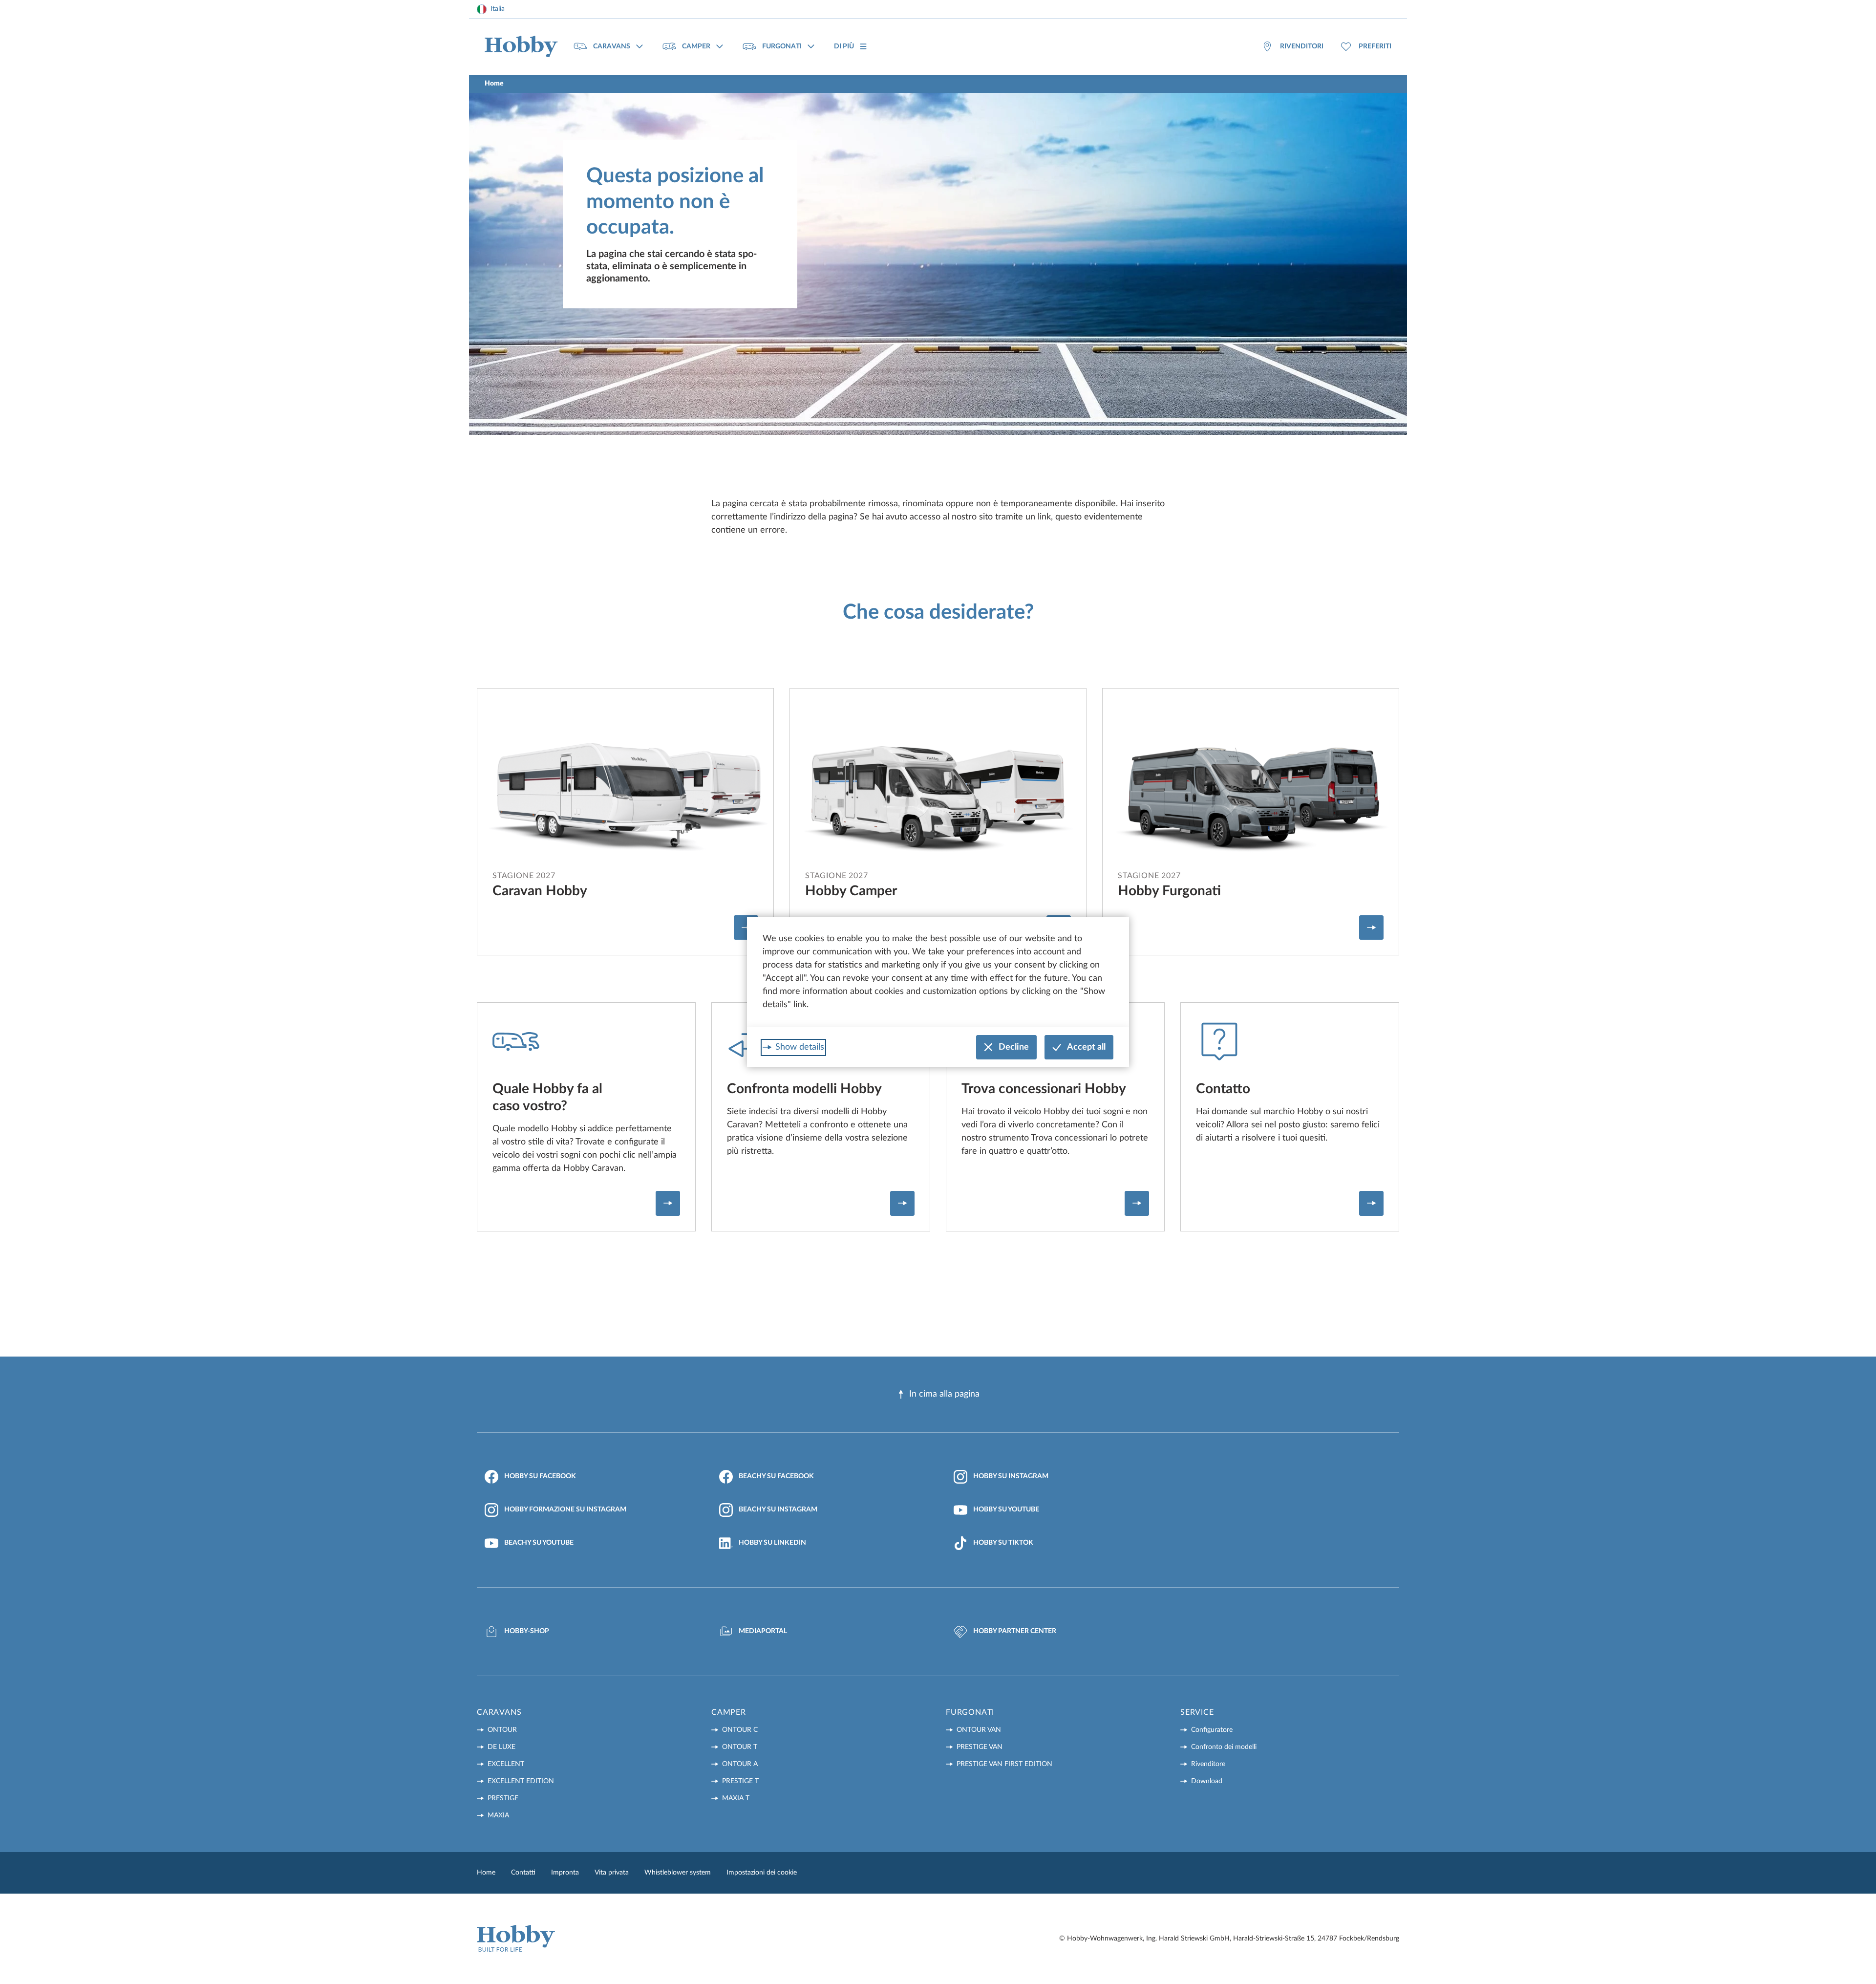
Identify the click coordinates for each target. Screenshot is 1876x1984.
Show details (800, 1047)
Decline (1014, 1047)
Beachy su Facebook (776, 1476)
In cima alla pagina (944, 1394)
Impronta (565, 1873)
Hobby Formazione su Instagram (565, 1510)
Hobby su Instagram (1011, 1476)
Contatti (523, 1873)
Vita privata (612, 1873)
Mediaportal (763, 1631)
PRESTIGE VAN (980, 1747)
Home (486, 1873)
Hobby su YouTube (1006, 1510)
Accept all (1086, 1047)
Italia (498, 9)
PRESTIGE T (740, 1781)
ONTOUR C (740, 1730)
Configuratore (1212, 1730)
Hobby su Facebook (540, 1476)
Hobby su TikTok (1003, 1543)
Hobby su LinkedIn (772, 1543)
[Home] (521, 47)
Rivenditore (1208, 1764)
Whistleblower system (678, 1873)
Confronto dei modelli (1224, 1747)
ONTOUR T (740, 1747)
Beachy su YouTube (539, 1543)
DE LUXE (501, 1747)
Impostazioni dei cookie (762, 1873)
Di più (844, 46)
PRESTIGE (503, 1798)
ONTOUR (502, 1730)
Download (1207, 1781)
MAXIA (498, 1815)
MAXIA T (736, 1798)
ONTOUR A (740, 1764)
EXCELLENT (506, 1764)
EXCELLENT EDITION (521, 1781)
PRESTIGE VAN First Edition (1004, 1764)
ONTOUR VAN (979, 1730)
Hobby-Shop (527, 1631)
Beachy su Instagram (778, 1510)
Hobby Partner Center (1015, 1631)
